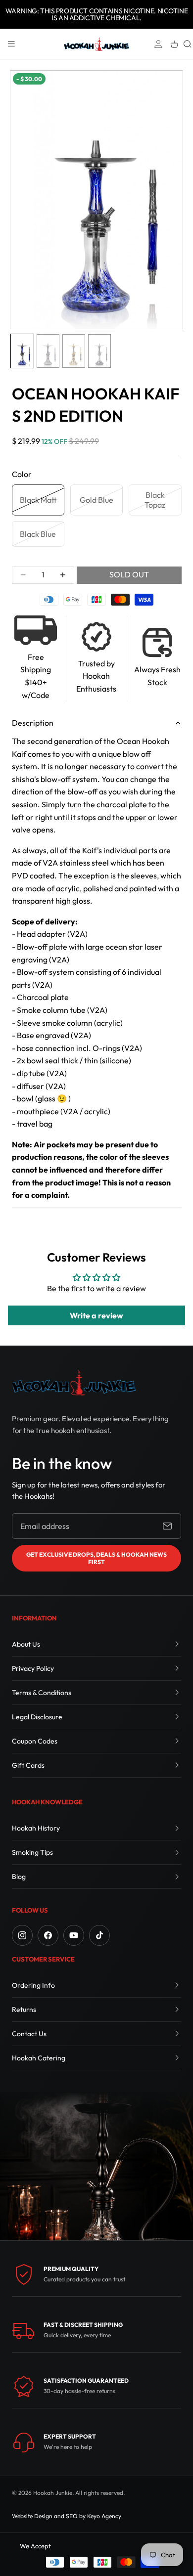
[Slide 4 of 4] (99, 351)
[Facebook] (48, 1935)
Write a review (96, 1315)
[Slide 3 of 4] (74, 351)
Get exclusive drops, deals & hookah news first (96, 1558)
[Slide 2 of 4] (48, 351)
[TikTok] (99, 1935)
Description (33, 723)
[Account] (158, 44)
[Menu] (11, 44)
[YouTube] (74, 1935)
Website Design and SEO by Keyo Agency (67, 2516)
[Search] (188, 44)
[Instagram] (22, 1935)
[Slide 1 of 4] (22, 351)
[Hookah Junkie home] (74, 1382)
